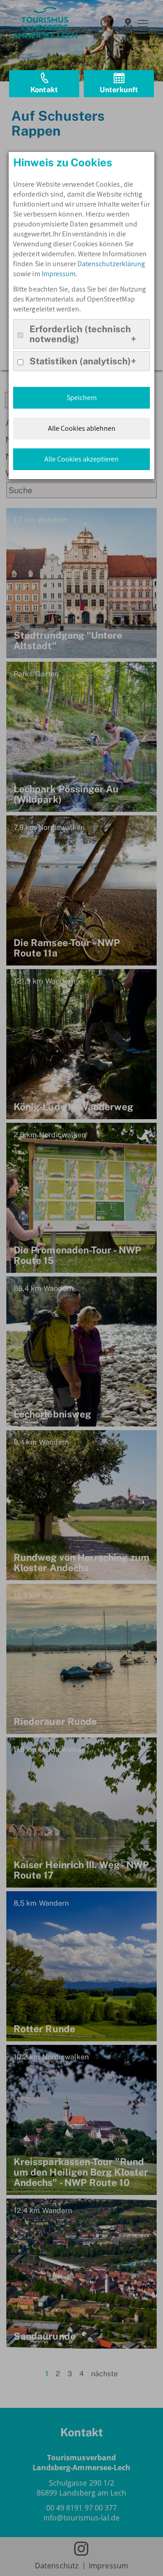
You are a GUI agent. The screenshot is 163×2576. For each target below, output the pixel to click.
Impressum (59, 274)
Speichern (82, 398)
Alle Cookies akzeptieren (81, 459)
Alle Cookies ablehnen (82, 428)
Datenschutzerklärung (111, 264)
